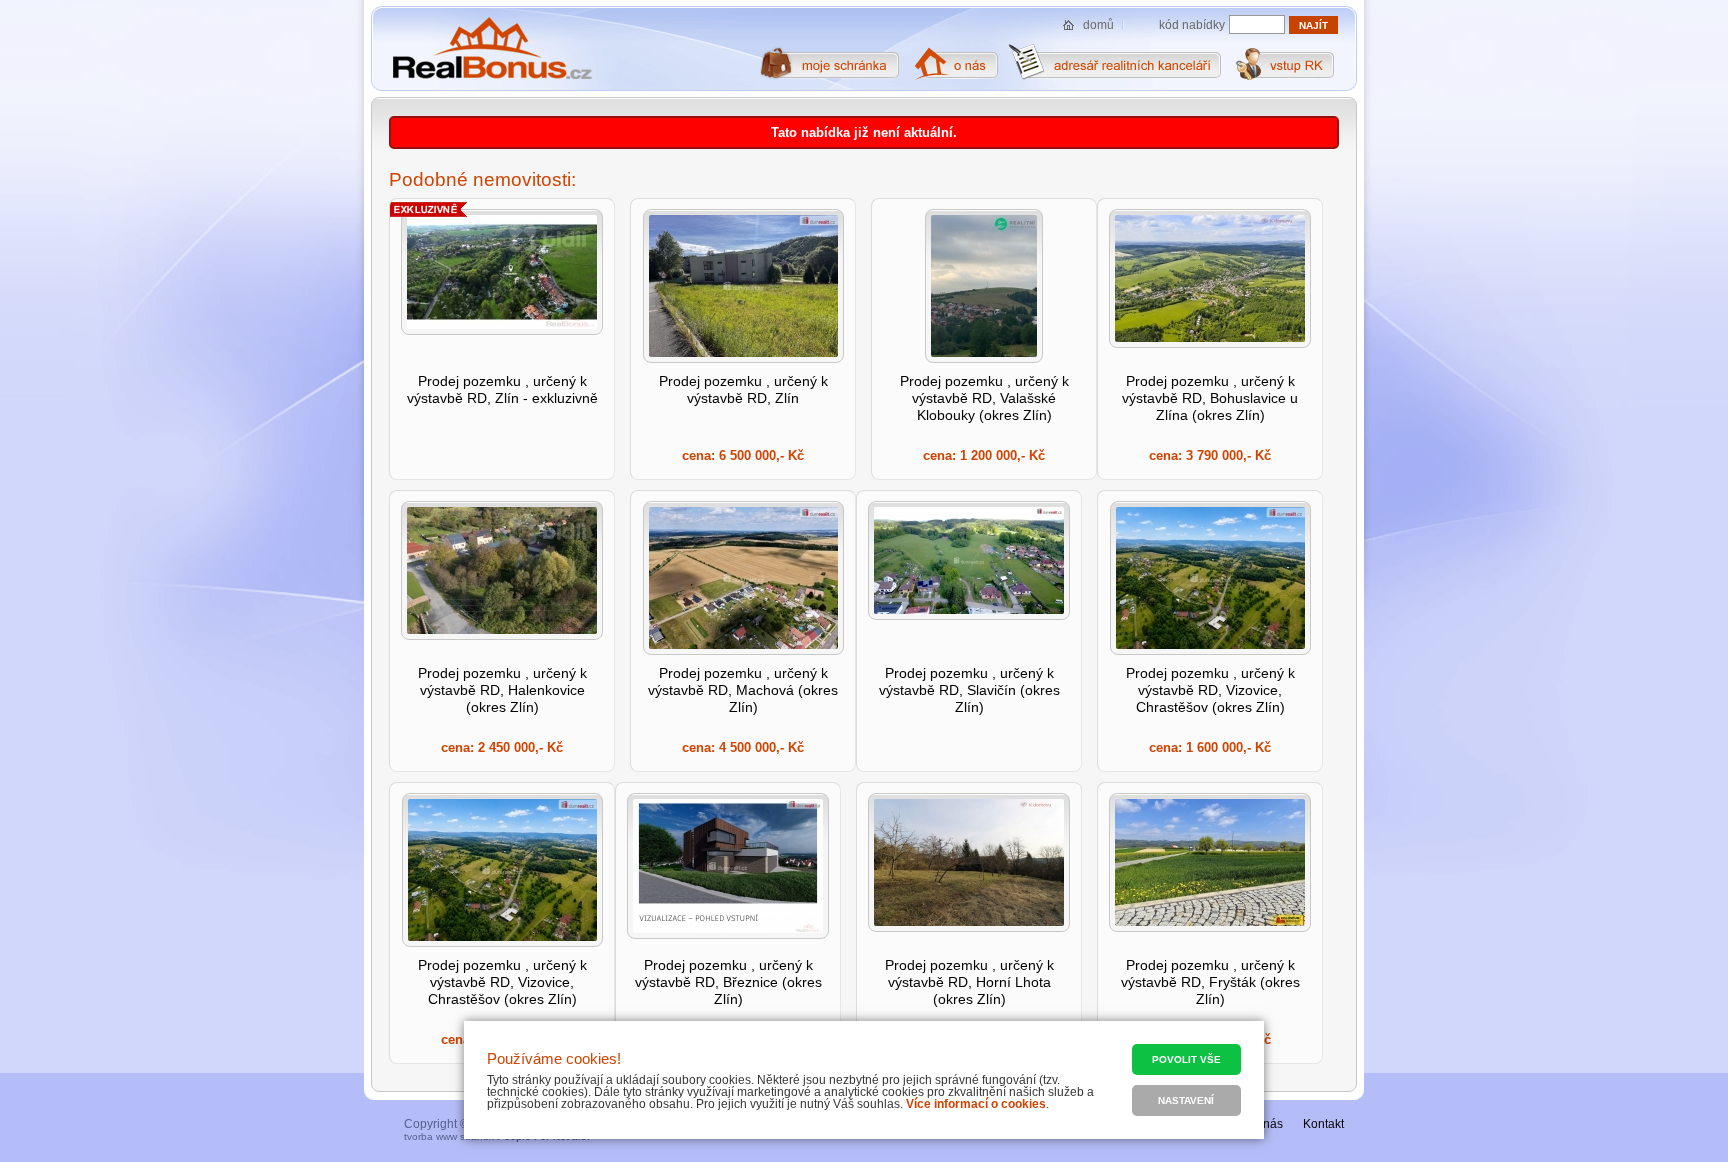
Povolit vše (1186, 1059)
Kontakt (1323, 1124)
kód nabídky (1192, 25)
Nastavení (1186, 1100)
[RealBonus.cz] (491, 49)
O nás (1267, 1124)
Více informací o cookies (976, 1104)
